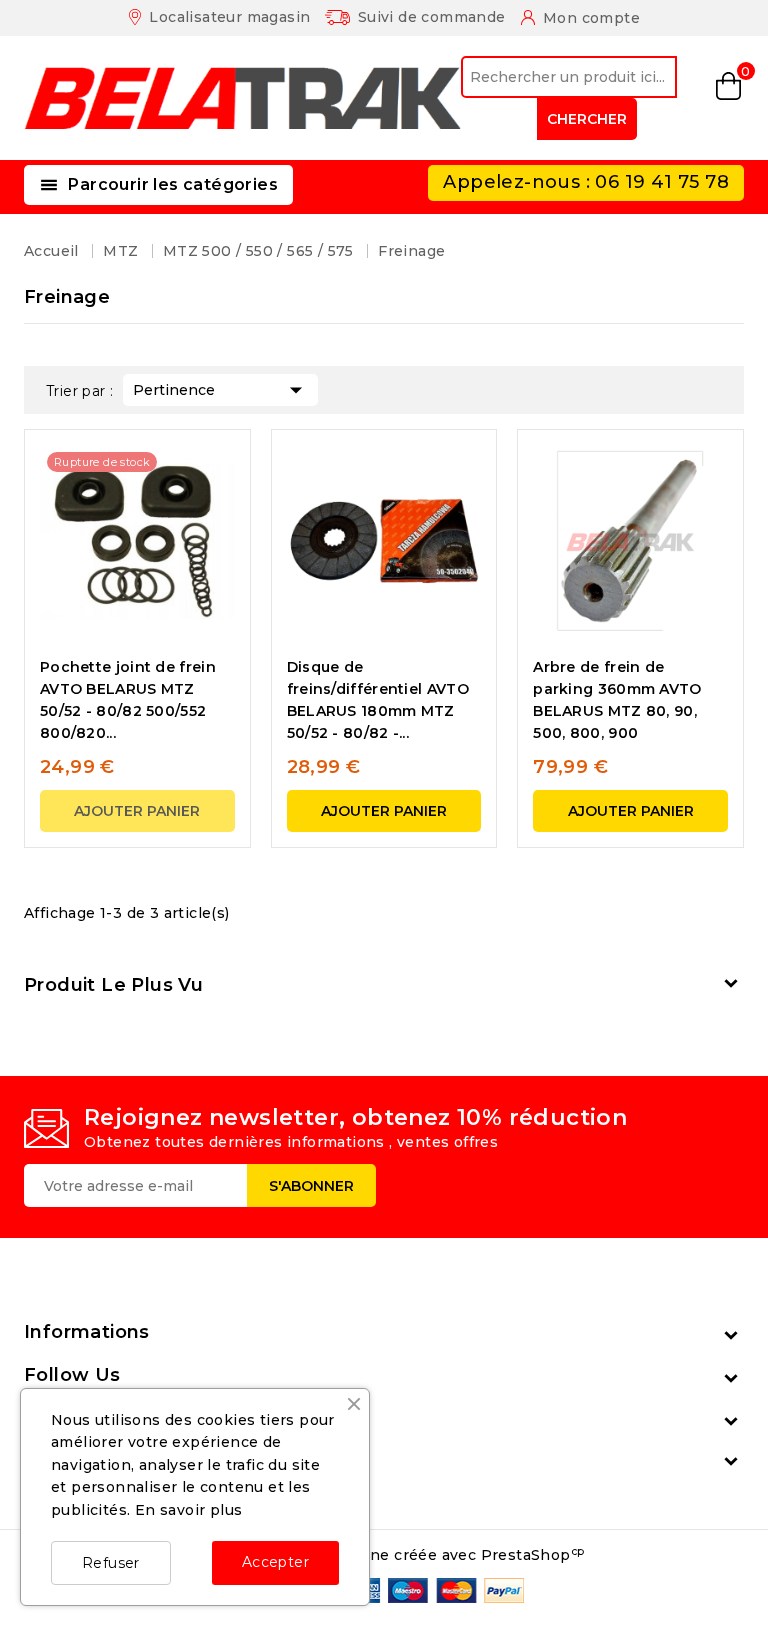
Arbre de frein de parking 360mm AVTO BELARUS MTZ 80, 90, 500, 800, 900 (617, 700)
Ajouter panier (137, 811)
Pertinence (220, 390)
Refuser (111, 1563)
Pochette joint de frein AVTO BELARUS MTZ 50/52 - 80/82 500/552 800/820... (128, 700)
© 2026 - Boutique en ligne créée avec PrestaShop (383, 1555)
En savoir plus (189, 1510)
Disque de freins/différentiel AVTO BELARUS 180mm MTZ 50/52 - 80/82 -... (378, 700)
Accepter (275, 1562)
